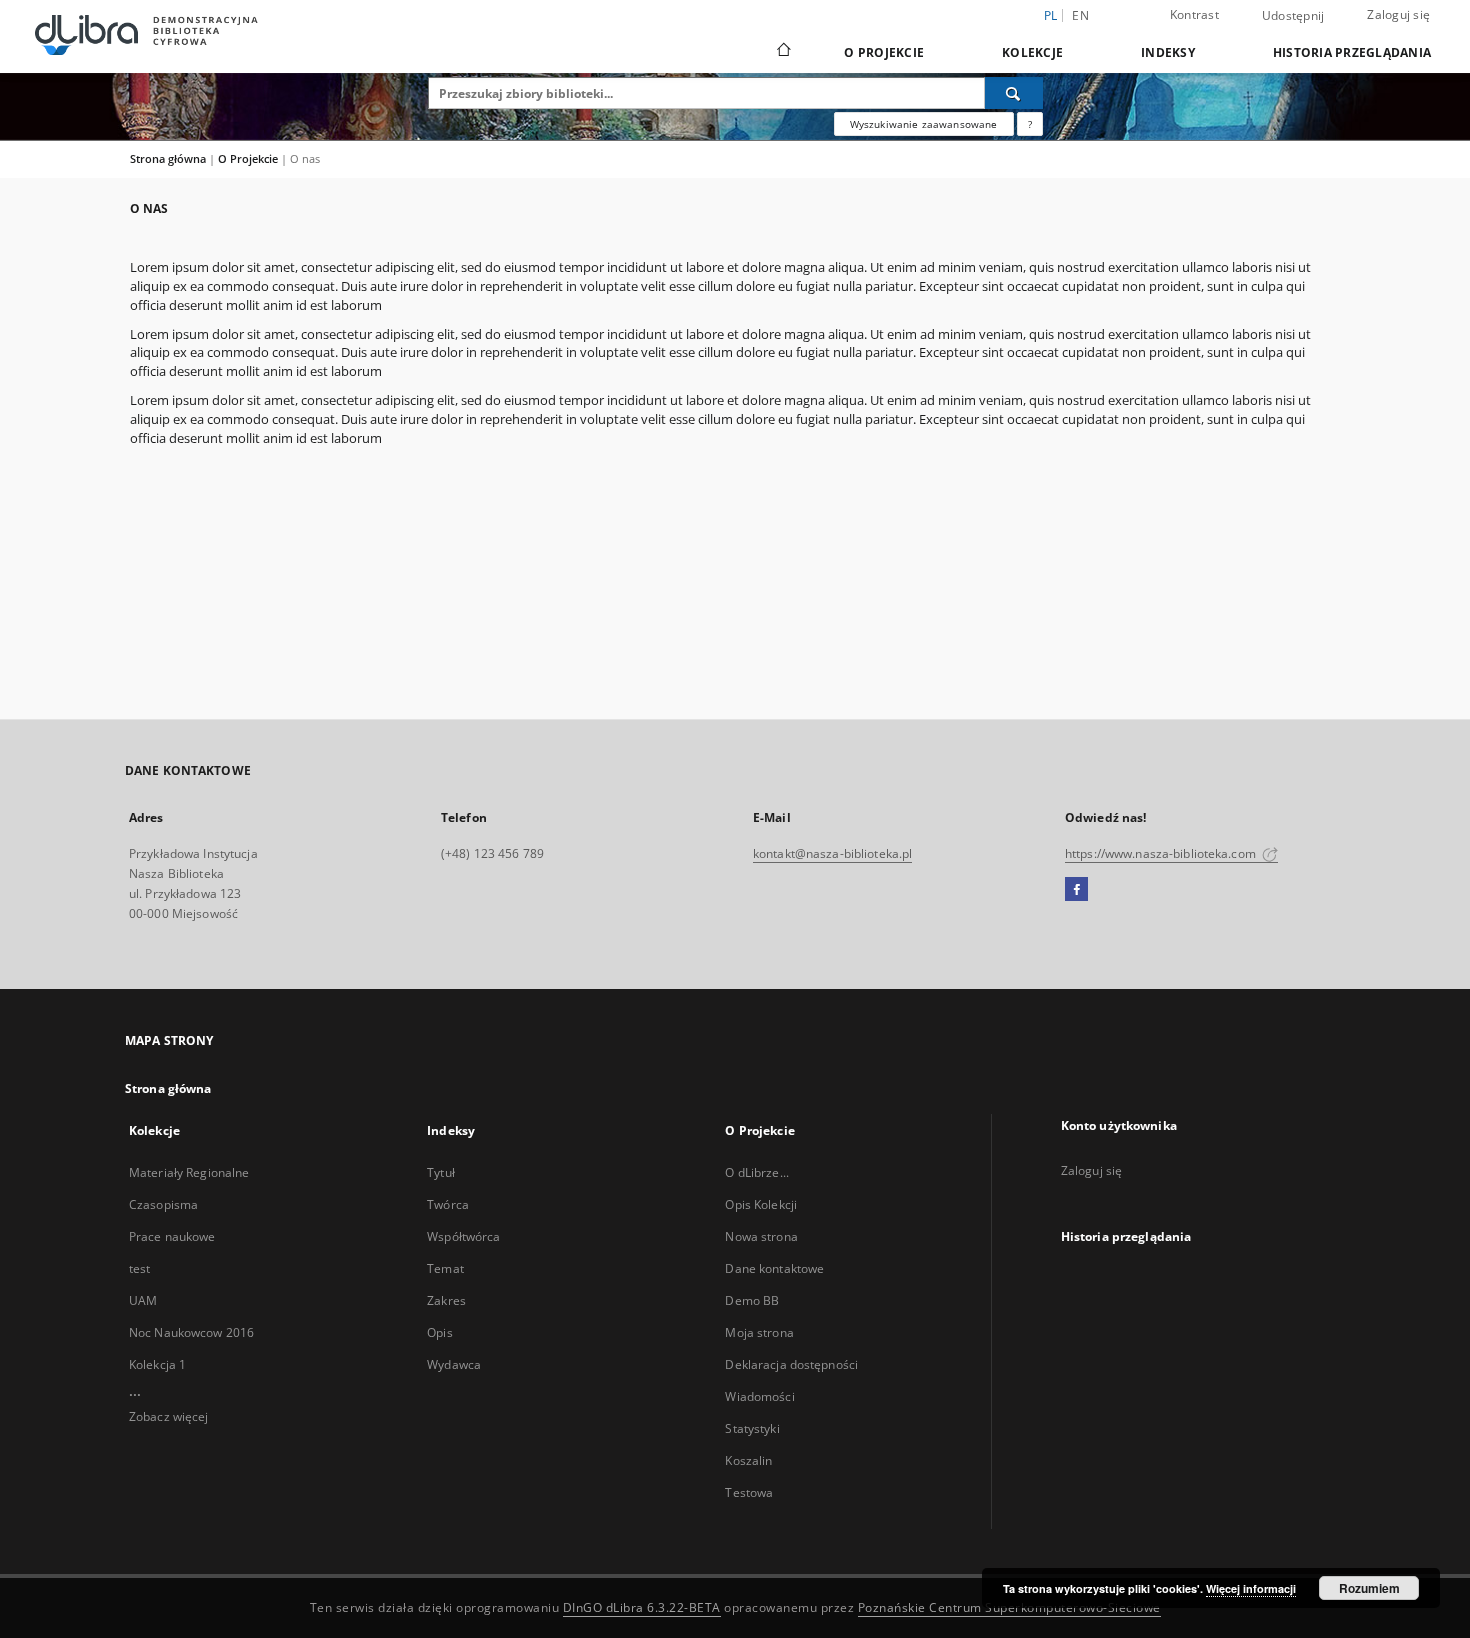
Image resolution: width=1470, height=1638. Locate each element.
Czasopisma (163, 1204)
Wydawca (454, 1364)
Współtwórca (463, 1236)
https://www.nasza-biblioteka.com (1162, 853)
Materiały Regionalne (189, 1172)
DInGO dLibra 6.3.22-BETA (642, 1607)
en (1080, 15)
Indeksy (1168, 52)
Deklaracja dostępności (791, 1364)
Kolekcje (1032, 52)
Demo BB (752, 1300)
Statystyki (752, 1428)
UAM (143, 1300)
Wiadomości (759, 1396)
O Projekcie (884, 52)
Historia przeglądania (1352, 52)
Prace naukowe (172, 1236)
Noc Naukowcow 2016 (191, 1332)
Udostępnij (1293, 16)
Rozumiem (1369, 1588)
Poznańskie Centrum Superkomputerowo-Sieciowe (1009, 1607)
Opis (439, 1332)
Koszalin (748, 1460)
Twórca (448, 1204)
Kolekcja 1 (157, 1364)
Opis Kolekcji (761, 1204)
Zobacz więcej (169, 1416)
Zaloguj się (1398, 14)
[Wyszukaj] (1014, 93)
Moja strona (759, 1332)
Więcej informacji (1251, 1588)
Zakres (446, 1300)
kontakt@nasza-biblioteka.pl (832, 853)
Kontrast (1194, 14)
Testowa (749, 1492)
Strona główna (168, 158)
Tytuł (441, 1172)
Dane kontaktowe (774, 1268)
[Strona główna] (782, 52)
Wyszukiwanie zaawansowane (924, 124)
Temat (445, 1268)
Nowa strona (761, 1236)
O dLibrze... (756, 1172)
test (139, 1268)
